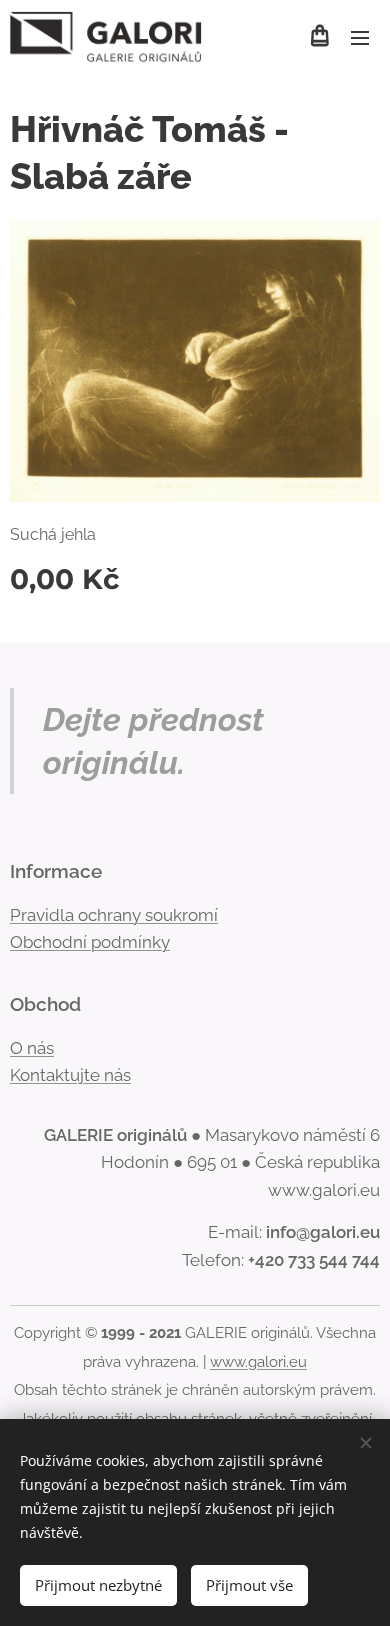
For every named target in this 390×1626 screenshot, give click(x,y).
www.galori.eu (258, 1362)
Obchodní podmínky (90, 942)
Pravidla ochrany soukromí (114, 915)
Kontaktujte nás (70, 1075)
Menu (360, 37)
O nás (32, 1048)
